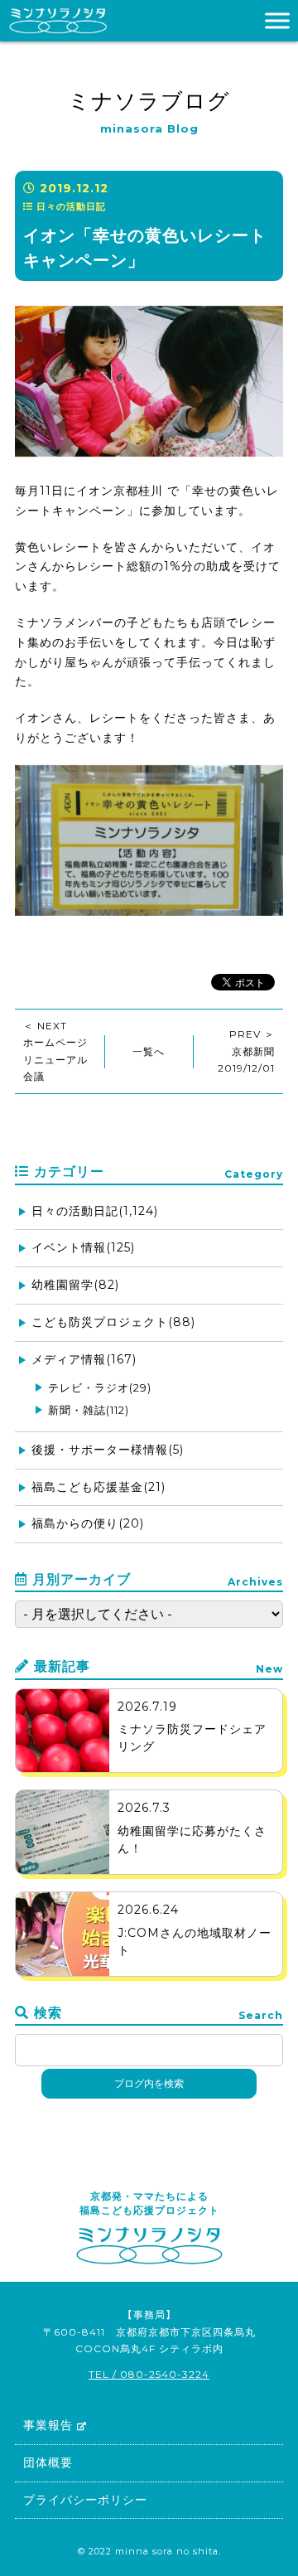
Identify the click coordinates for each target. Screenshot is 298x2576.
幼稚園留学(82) (75, 1285)
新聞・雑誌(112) (89, 1410)
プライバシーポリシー (85, 2500)
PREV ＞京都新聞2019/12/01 (246, 1051)
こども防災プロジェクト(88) (113, 1322)
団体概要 (48, 2462)
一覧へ (149, 1051)
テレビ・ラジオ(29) (100, 1387)
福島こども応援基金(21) (99, 1487)
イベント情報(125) (83, 1247)
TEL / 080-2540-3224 (149, 2374)
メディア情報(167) (84, 1359)
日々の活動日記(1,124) (95, 1211)
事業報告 (48, 2425)
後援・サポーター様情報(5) (108, 1450)
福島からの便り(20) (88, 1523)
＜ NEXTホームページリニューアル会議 (55, 1051)
